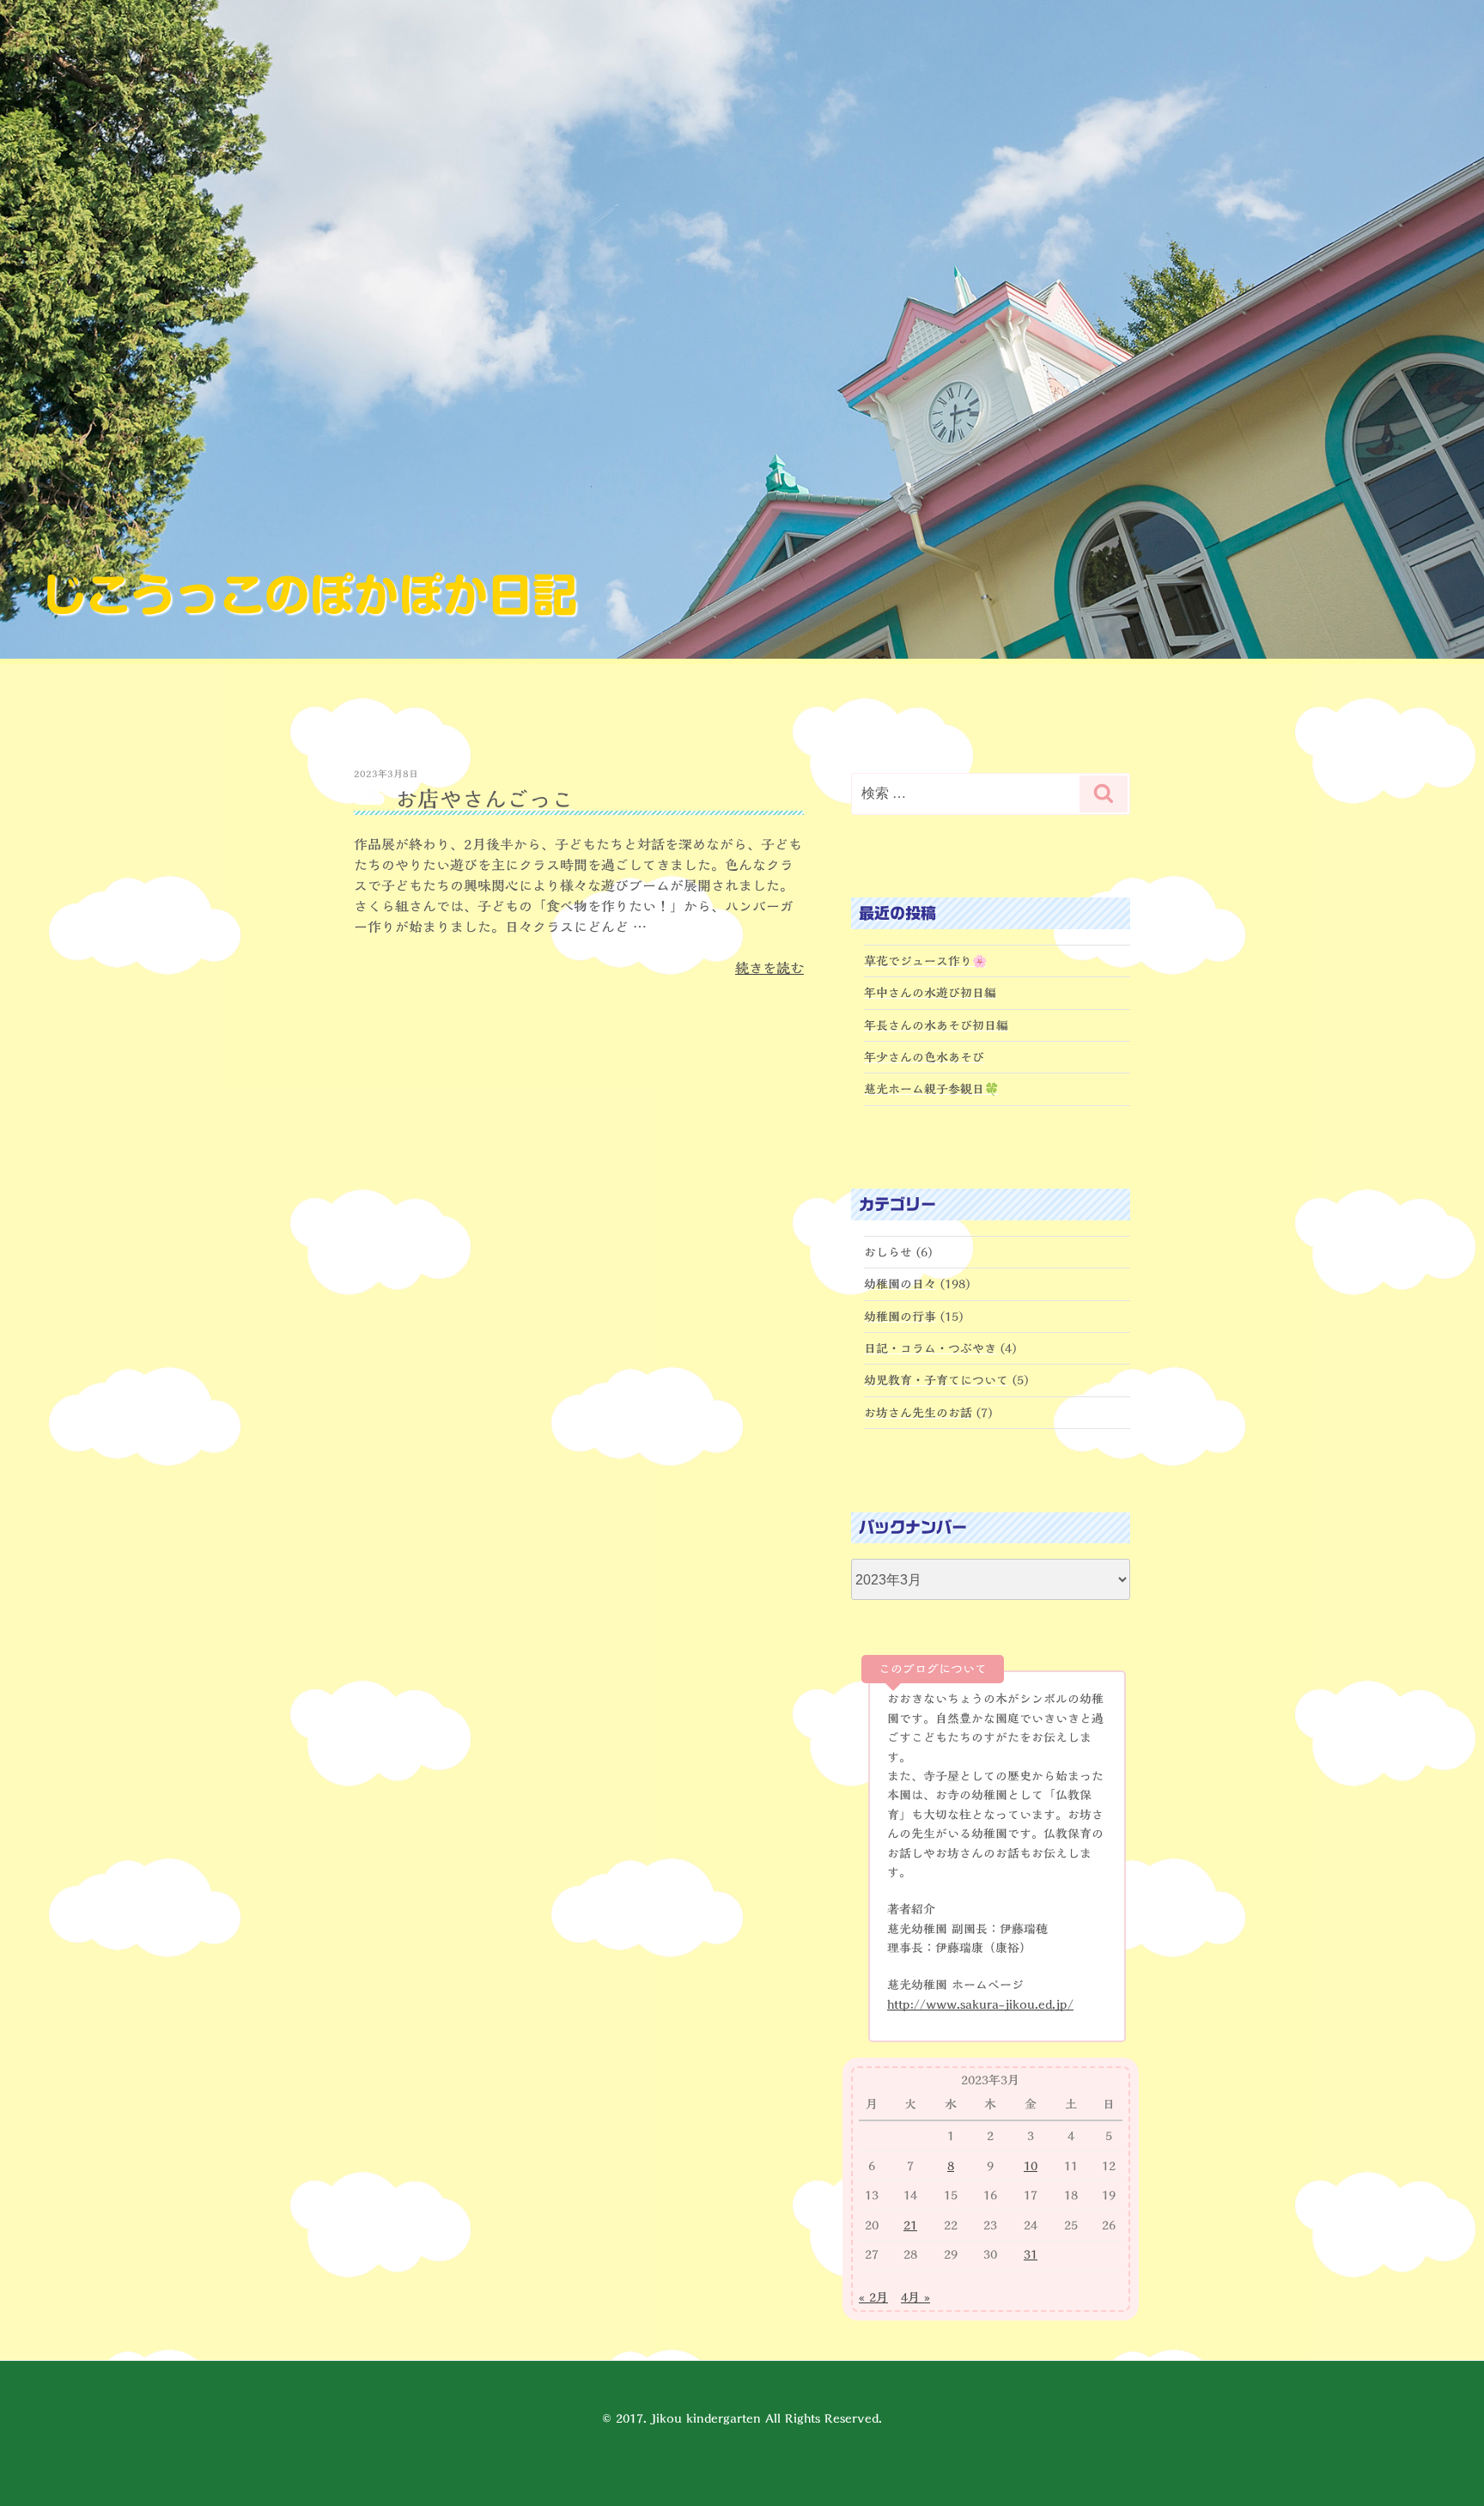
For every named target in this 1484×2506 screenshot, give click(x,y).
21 (910, 2225)
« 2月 (873, 2297)
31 (1031, 2254)
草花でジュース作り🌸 (925, 961)
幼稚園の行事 (900, 1317)
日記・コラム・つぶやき (930, 1348)
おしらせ (888, 1252)
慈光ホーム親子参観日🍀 (931, 1089)
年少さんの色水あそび (924, 1057)
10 (1031, 2166)
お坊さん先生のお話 (918, 1413)
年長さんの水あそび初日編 (936, 1025)
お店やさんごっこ (484, 799)
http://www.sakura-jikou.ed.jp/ (980, 2004)
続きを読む (769, 968)
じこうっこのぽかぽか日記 (309, 594)
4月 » (915, 2297)
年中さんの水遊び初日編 (930, 993)
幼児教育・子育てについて (936, 1380)
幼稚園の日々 (900, 1284)
